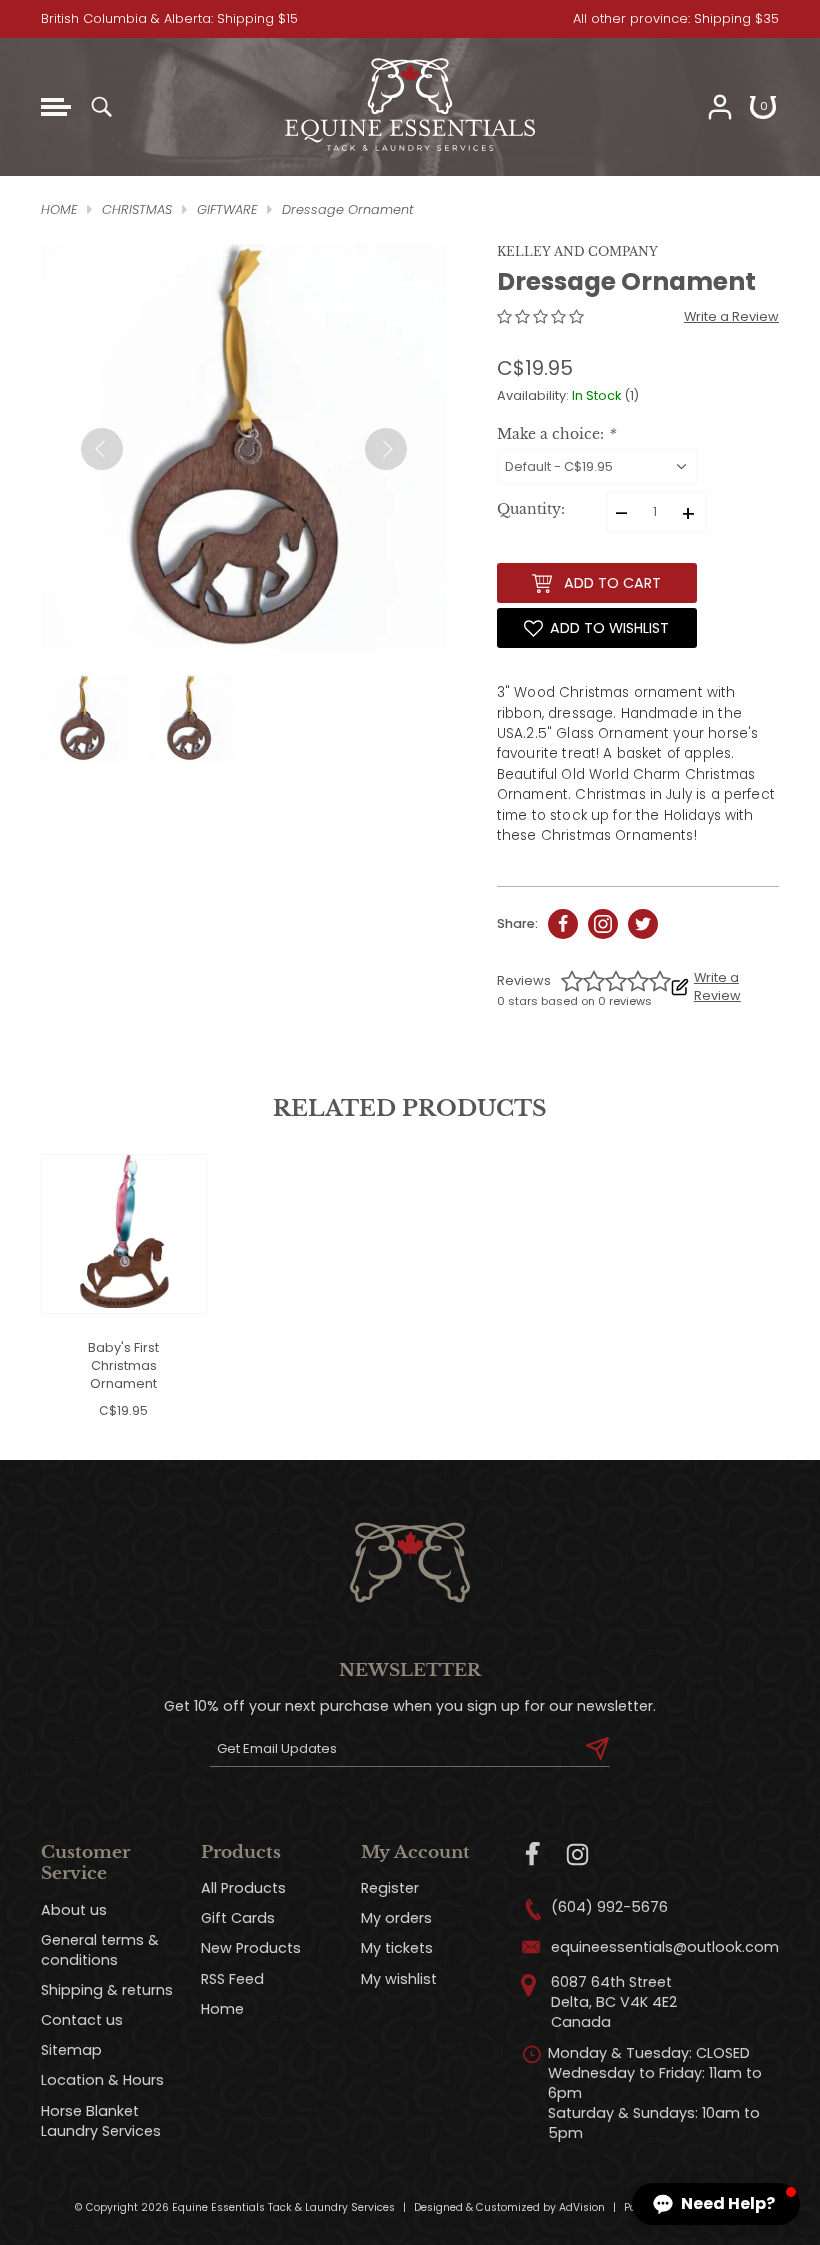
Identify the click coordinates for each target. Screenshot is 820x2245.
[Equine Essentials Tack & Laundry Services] (410, 151)
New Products (251, 1948)
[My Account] (720, 107)
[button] (716, 2204)
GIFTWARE (227, 209)
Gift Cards (238, 1918)
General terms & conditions (100, 1950)
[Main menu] (56, 107)
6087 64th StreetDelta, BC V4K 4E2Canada (614, 2002)
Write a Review (731, 316)
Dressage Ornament (348, 209)
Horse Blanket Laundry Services (101, 2121)
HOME (59, 209)
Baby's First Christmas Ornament (123, 1365)
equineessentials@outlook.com (665, 1947)
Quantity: (531, 509)
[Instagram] (577, 1854)
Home (222, 2009)
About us (74, 1910)
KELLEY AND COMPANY (577, 251)
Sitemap (71, 2050)
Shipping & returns (107, 1990)
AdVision (582, 2207)
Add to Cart (612, 583)
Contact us (82, 2020)
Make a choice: (556, 434)
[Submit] (597, 1749)
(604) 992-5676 (609, 1907)
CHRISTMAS (137, 209)
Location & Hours (102, 2080)
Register (390, 1888)
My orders (396, 1918)
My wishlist (399, 1979)
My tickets (397, 1948)
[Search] (101, 107)
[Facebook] (533, 1854)
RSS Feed (232, 1979)
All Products (243, 1888)
